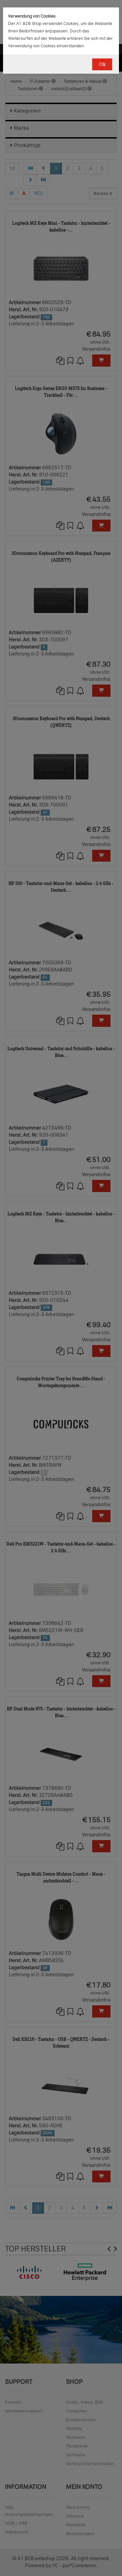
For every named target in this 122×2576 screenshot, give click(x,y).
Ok (102, 64)
